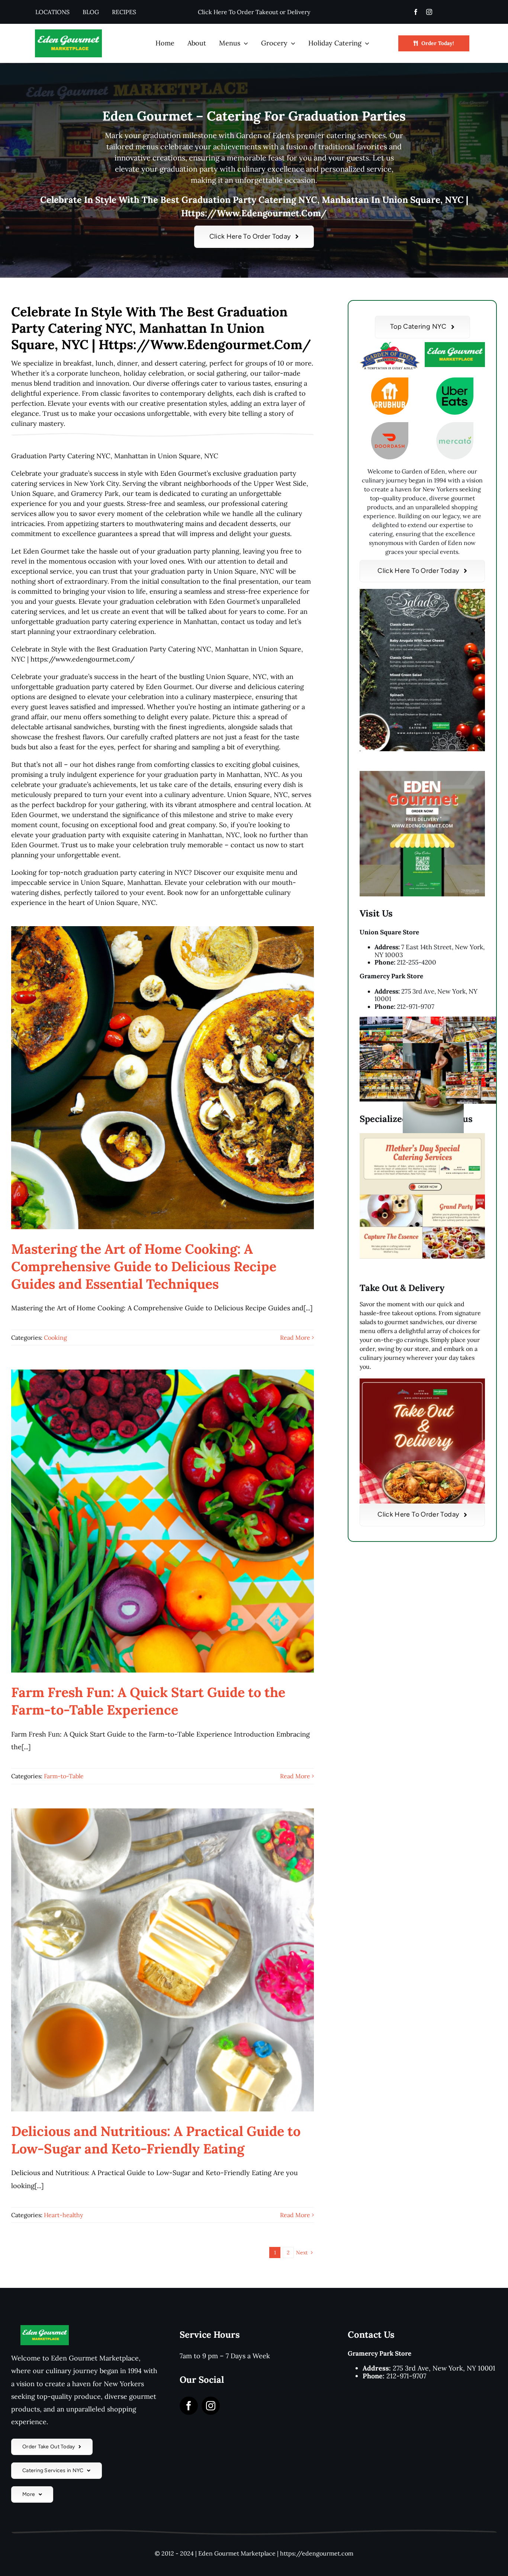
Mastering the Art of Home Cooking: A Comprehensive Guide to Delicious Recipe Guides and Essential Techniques (144, 1266)
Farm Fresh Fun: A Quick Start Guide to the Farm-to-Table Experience (148, 1701)
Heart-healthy (63, 2215)
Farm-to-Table (64, 1776)
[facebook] (416, 12)
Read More (295, 1338)
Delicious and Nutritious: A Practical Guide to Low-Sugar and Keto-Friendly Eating (156, 2140)
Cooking (55, 1338)
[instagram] (429, 12)
